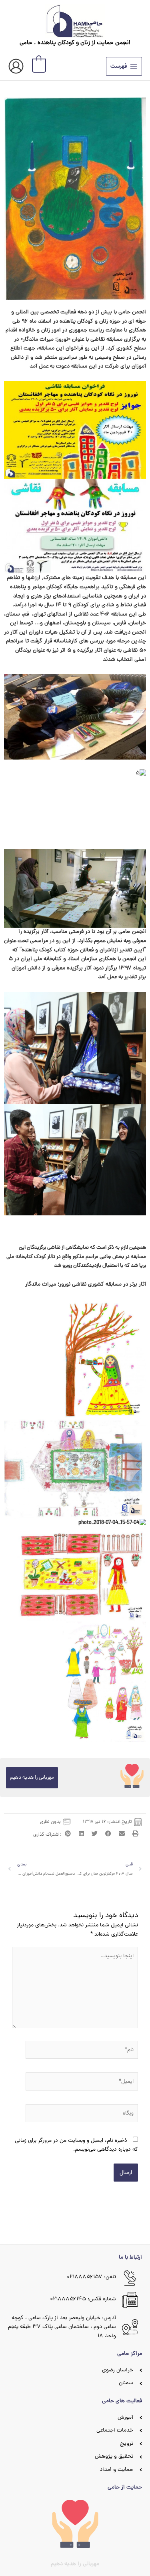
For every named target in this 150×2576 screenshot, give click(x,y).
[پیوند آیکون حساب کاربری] (16, 66)
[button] (135, 1833)
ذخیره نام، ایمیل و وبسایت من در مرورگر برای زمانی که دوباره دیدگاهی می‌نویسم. (76, 2145)
